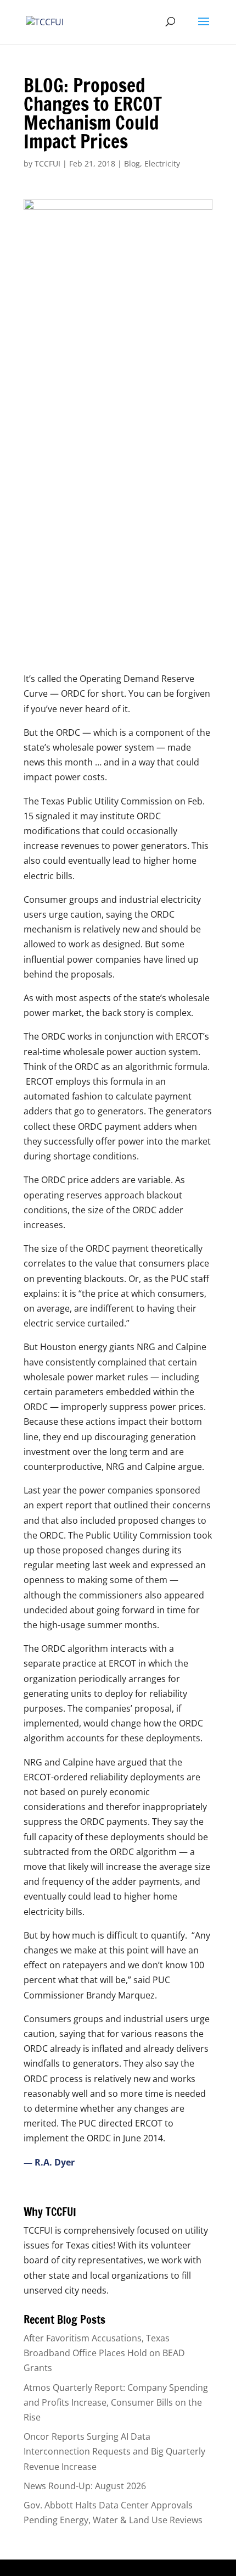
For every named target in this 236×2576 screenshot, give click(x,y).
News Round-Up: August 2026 (85, 2486)
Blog (132, 163)
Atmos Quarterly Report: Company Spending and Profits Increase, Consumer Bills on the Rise (116, 2402)
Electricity (162, 163)
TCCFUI (47, 163)
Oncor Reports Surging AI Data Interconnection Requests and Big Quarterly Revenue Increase (114, 2451)
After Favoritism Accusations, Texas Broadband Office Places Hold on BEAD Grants (104, 2353)
